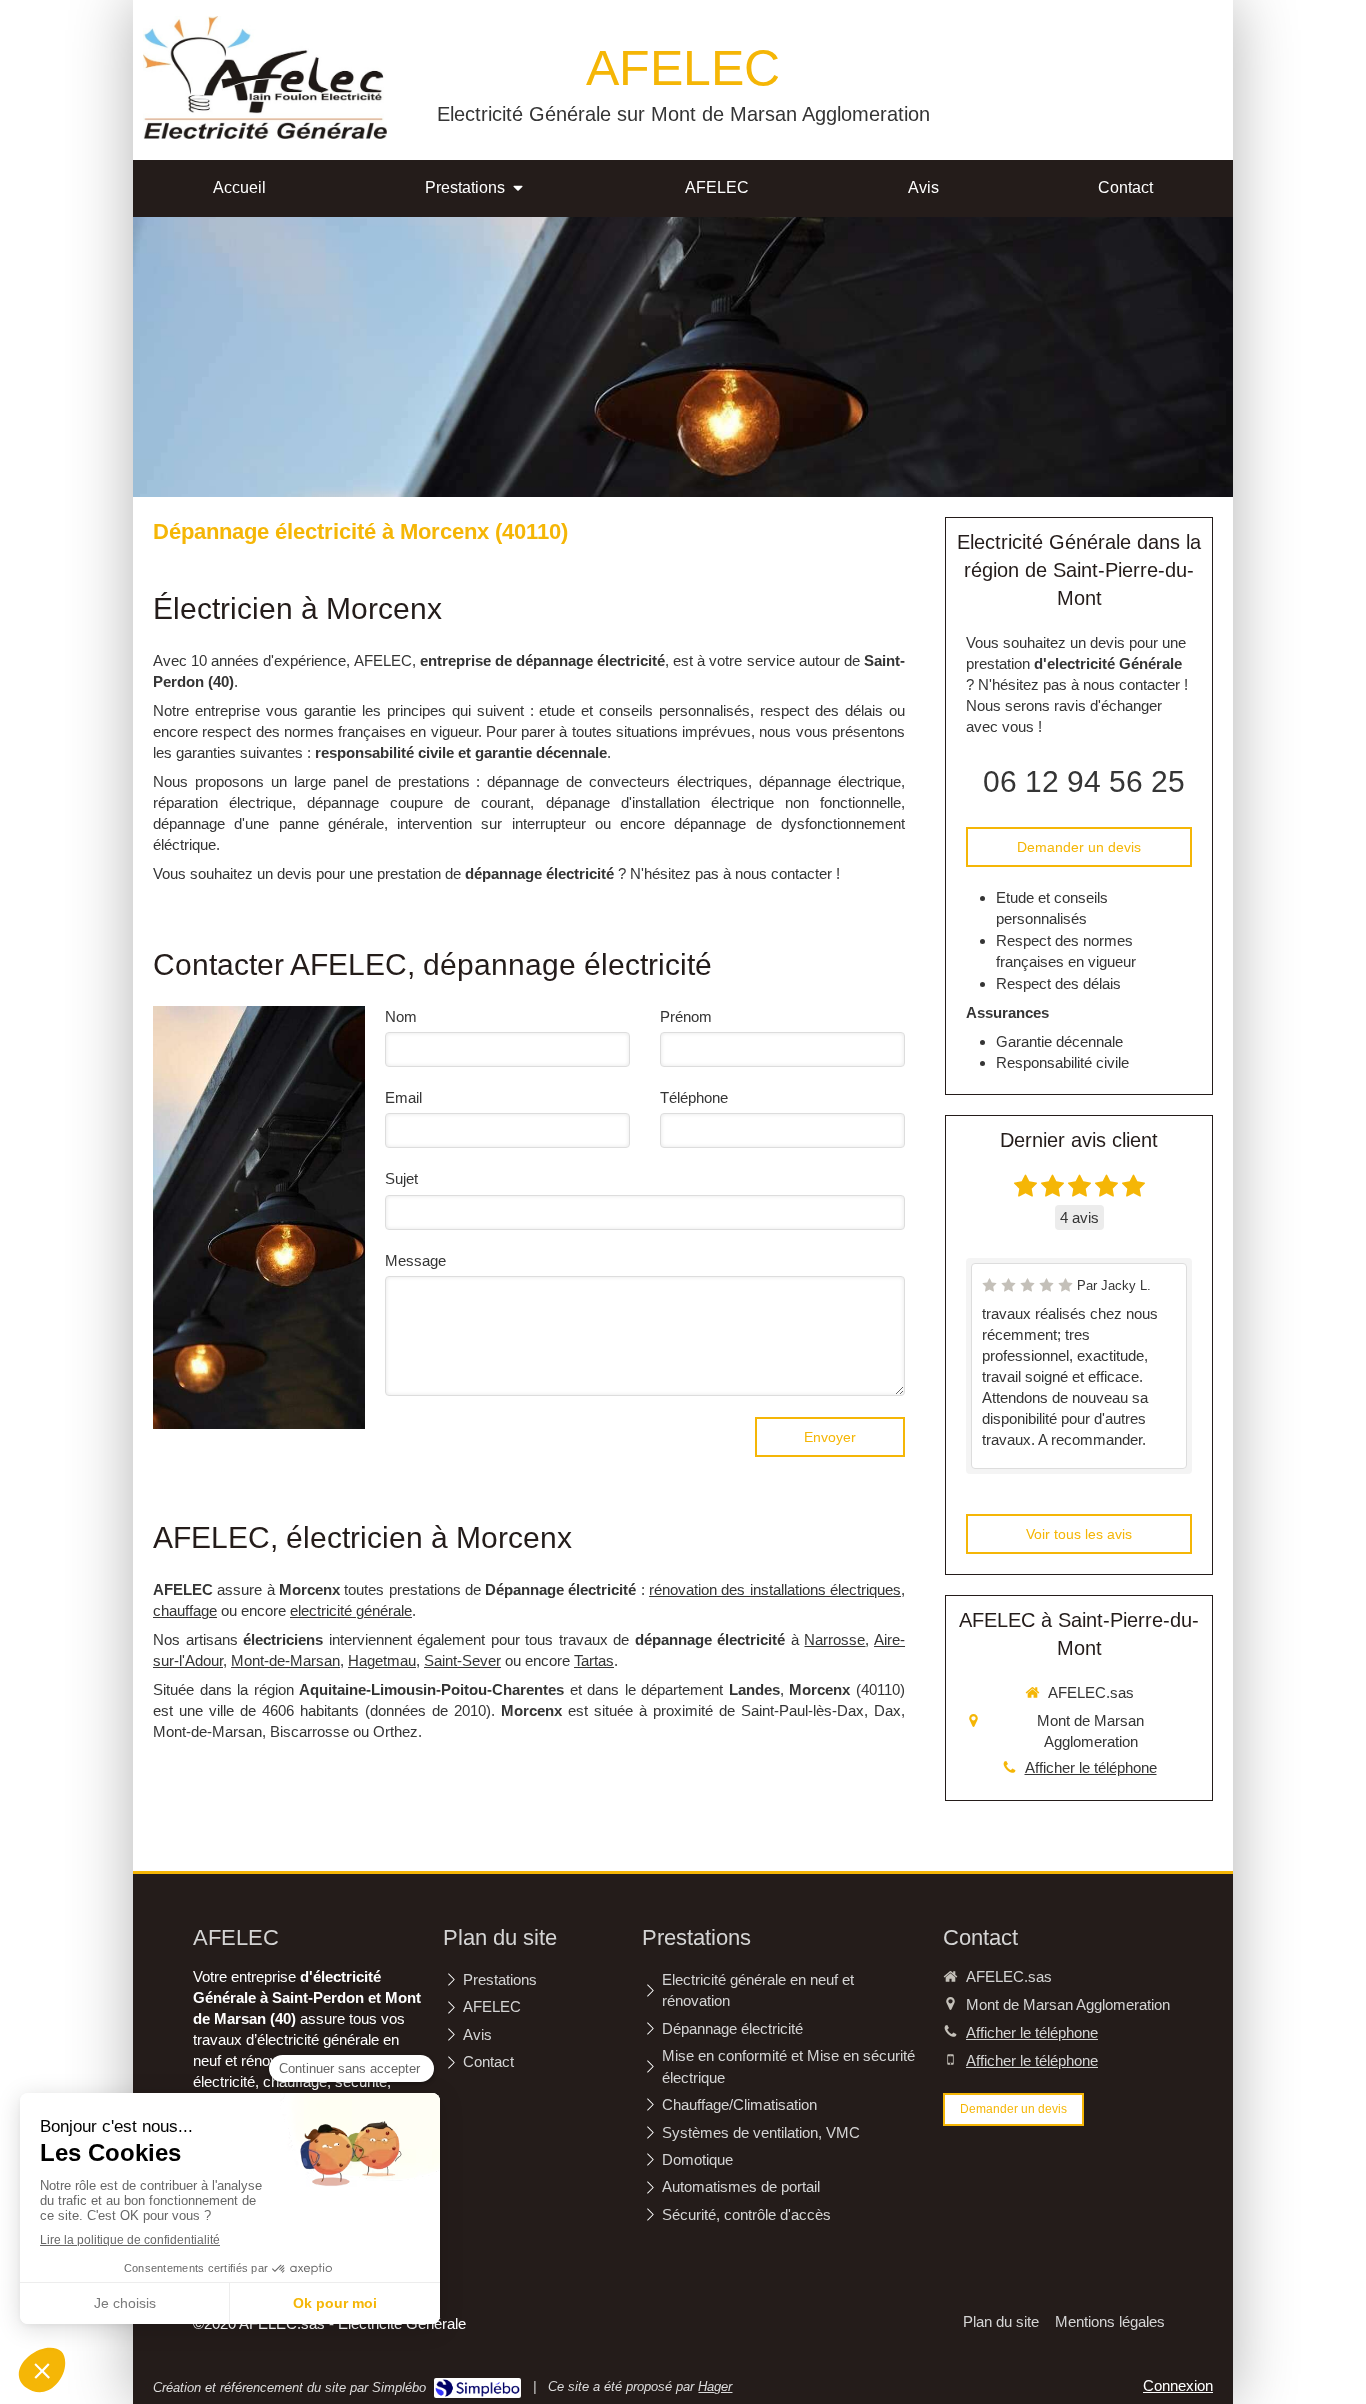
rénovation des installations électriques (775, 1589)
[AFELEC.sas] (265, 133)
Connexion (1178, 2385)
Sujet (401, 1178)
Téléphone (694, 1097)
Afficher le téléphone (1091, 1767)
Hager (715, 2386)
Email (403, 1097)
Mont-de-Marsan (285, 1660)
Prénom (686, 1016)
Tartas (594, 1660)
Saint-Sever (462, 1660)
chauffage (185, 1610)
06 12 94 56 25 (1084, 781)
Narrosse (834, 1639)
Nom (401, 1016)
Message (415, 1260)
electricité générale (351, 1610)
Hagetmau (382, 1660)
